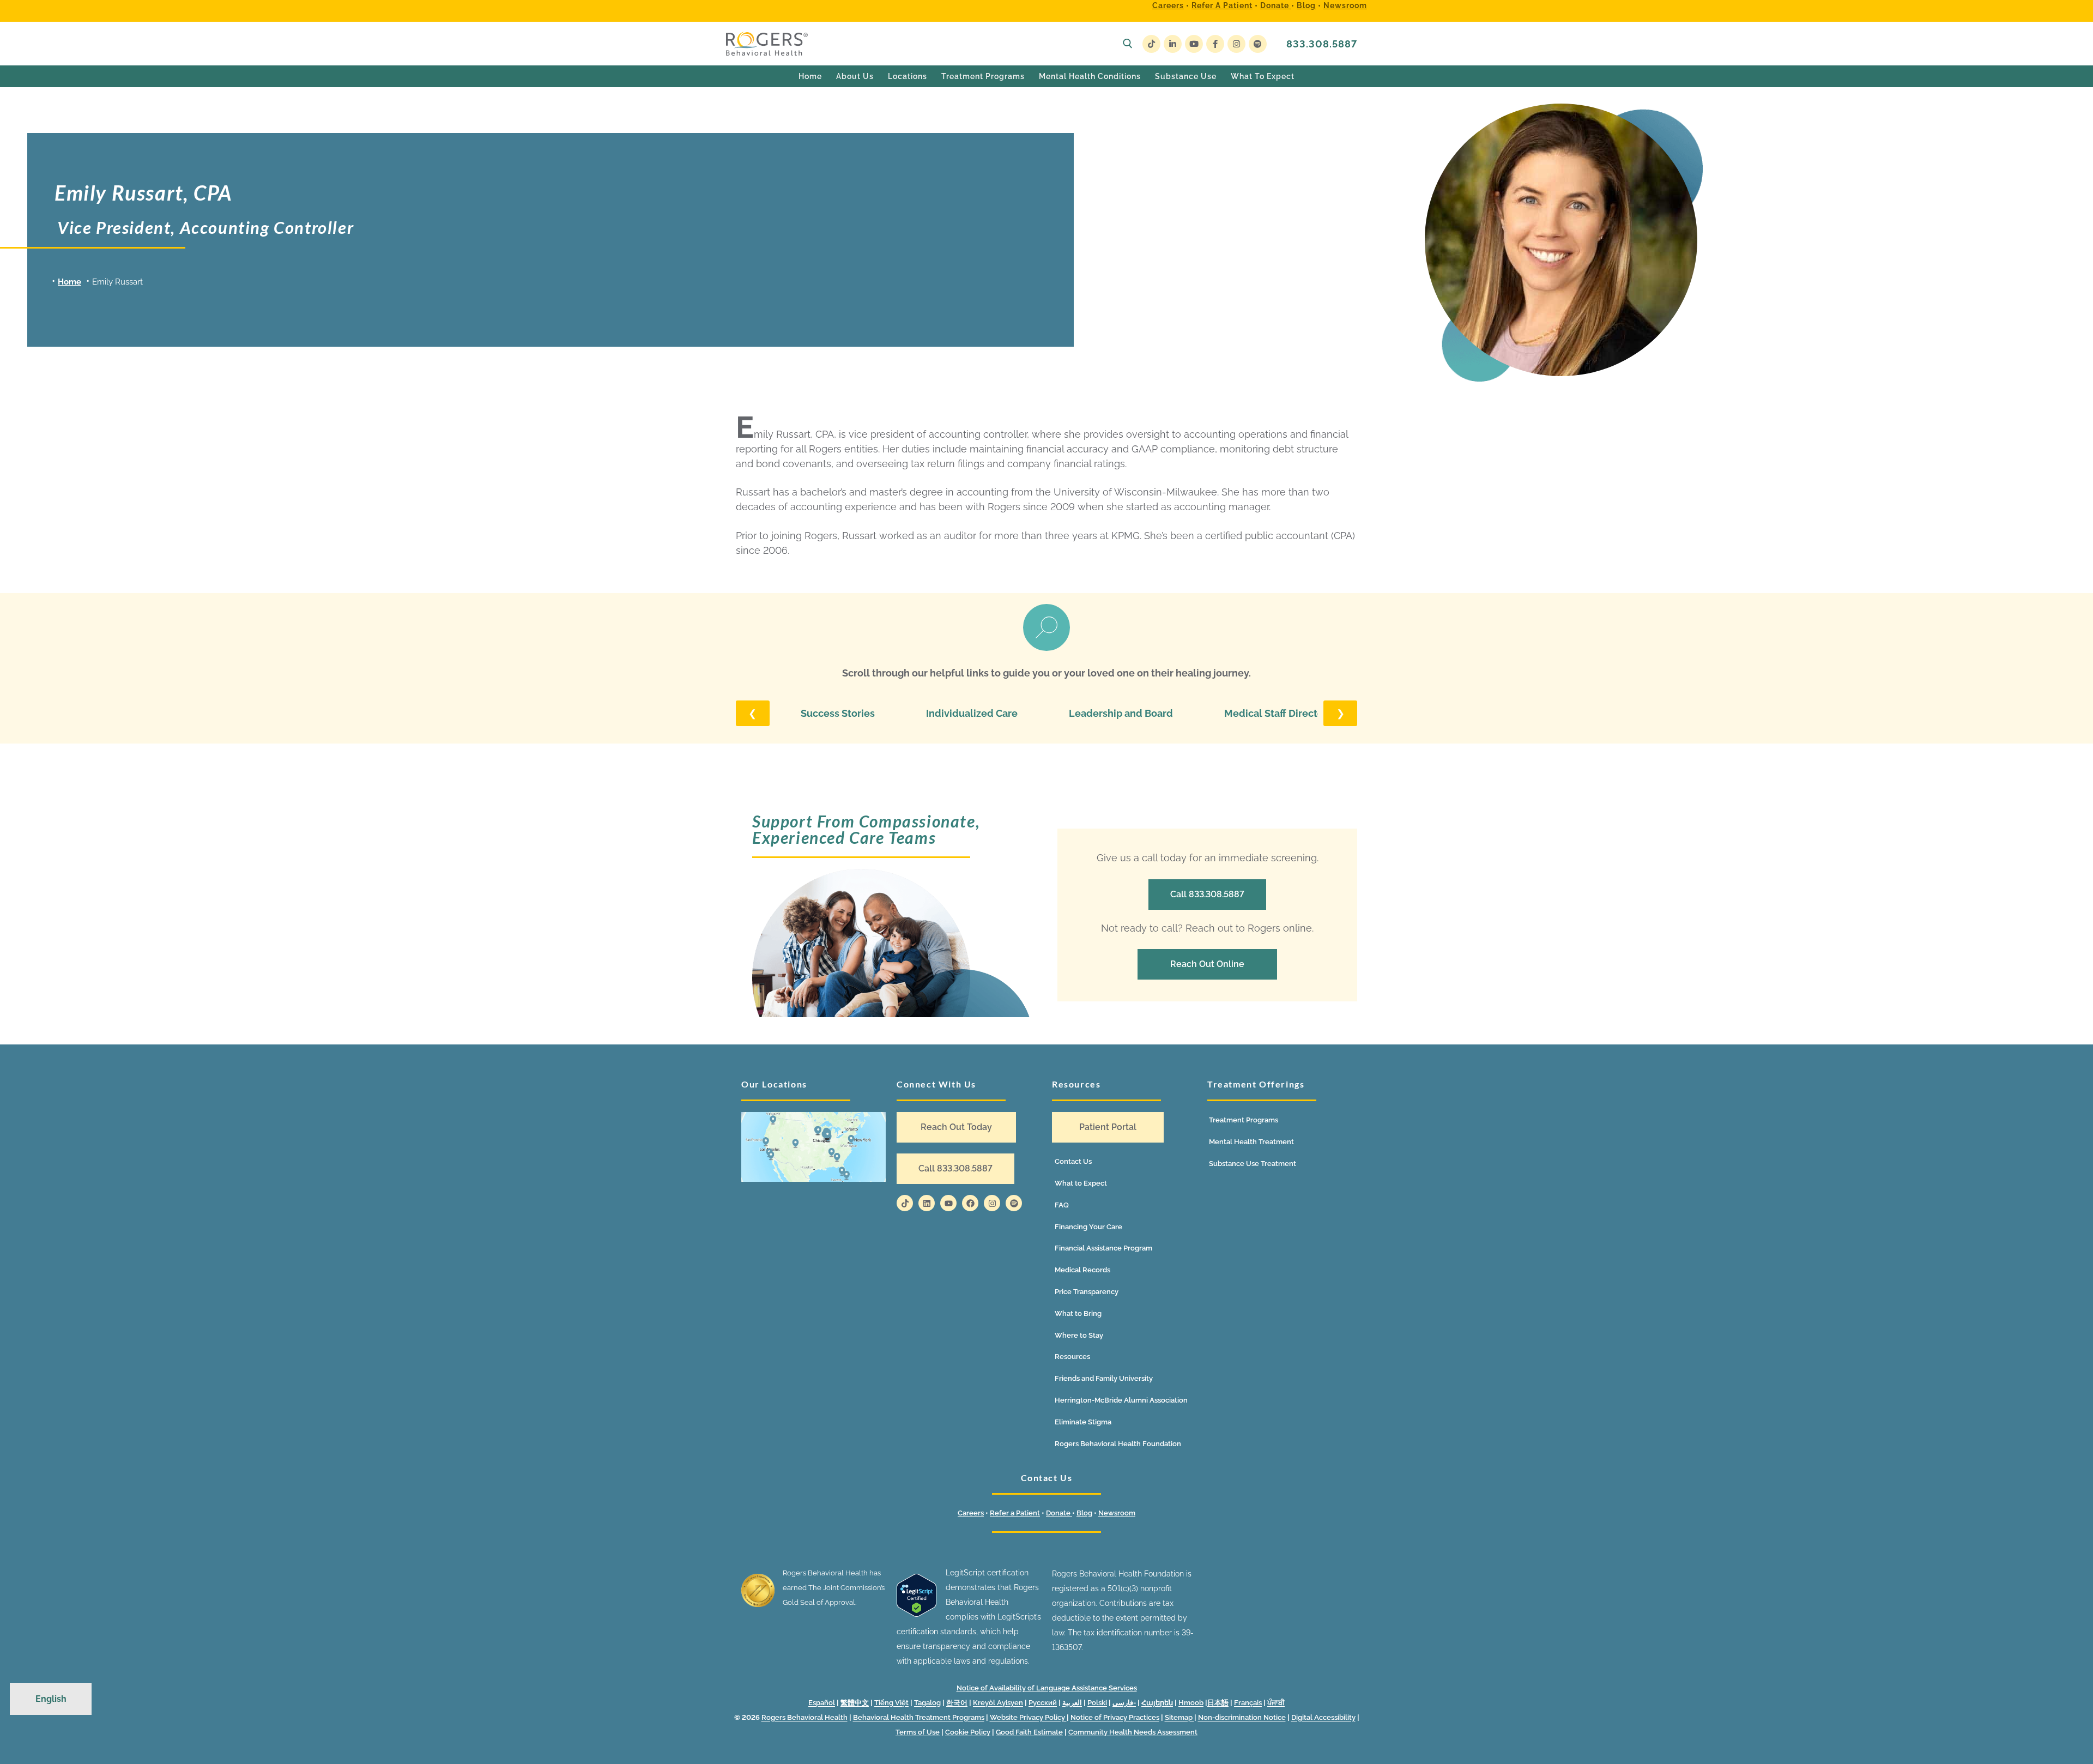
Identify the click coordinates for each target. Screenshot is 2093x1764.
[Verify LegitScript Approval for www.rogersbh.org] (917, 1614)
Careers (1168, 5)
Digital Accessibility (1323, 1717)
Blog (1306, 5)
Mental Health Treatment (1251, 1142)
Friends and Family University (1104, 1378)
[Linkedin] (927, 1203)
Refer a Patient (1222, 5)
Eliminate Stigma (1083, 1422)
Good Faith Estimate (1029, 1732)
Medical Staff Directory (1278, 713)
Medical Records (1082, 1270)
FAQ (1062, 1205)
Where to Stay (1079, 1335)
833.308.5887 (1322, 44)
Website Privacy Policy (1028, 1717)
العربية (1072, 1703)
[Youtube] (1194, 44)
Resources (1072, 1357)
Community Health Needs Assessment (1133, 1732)
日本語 (1218, 1703)
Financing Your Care (1088, 1227)
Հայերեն (1157, 1703)
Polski (1097, 1703)
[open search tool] (1128, 44)
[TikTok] (1151, 44)
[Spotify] (1258, 44)
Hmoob (1191, 1703)
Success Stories (838, 713)
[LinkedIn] (1173, 44)
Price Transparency (1087, 1292)
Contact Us (1073, 1161)
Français (1248, 1703)
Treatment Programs (1244, 1120)
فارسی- (1124, 1703)
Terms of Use (918, 1732)
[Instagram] (1236, 44)
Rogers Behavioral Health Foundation (1118, 1444)
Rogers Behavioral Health (804, 1717)
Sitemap (1179, 1717)
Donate (1276, 5)
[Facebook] (1215, 44)
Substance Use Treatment (1253, 1164)
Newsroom (1345, 5)
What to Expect (1081, 1183)
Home (69, 282)
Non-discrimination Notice (1242, 1717)
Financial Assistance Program (1103, 1248)
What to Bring (1078, 1313)
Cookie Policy (968, 1732)
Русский (1043, 1703)
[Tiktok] (905, 1203)
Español (822, 1703)
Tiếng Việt (891, 1703)
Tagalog (927, 1703)
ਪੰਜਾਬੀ (1276, 1703)
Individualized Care (972, 713)
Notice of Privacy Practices (1115, 1717)
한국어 (957, 1703)
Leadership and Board (1121, 713)
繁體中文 (855, 1703)
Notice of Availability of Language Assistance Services (1047, 1688)
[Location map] (813, 1147)
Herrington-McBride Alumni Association (1121, 1400)
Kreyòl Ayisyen (998, 1703)
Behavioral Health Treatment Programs (919, 1717)
